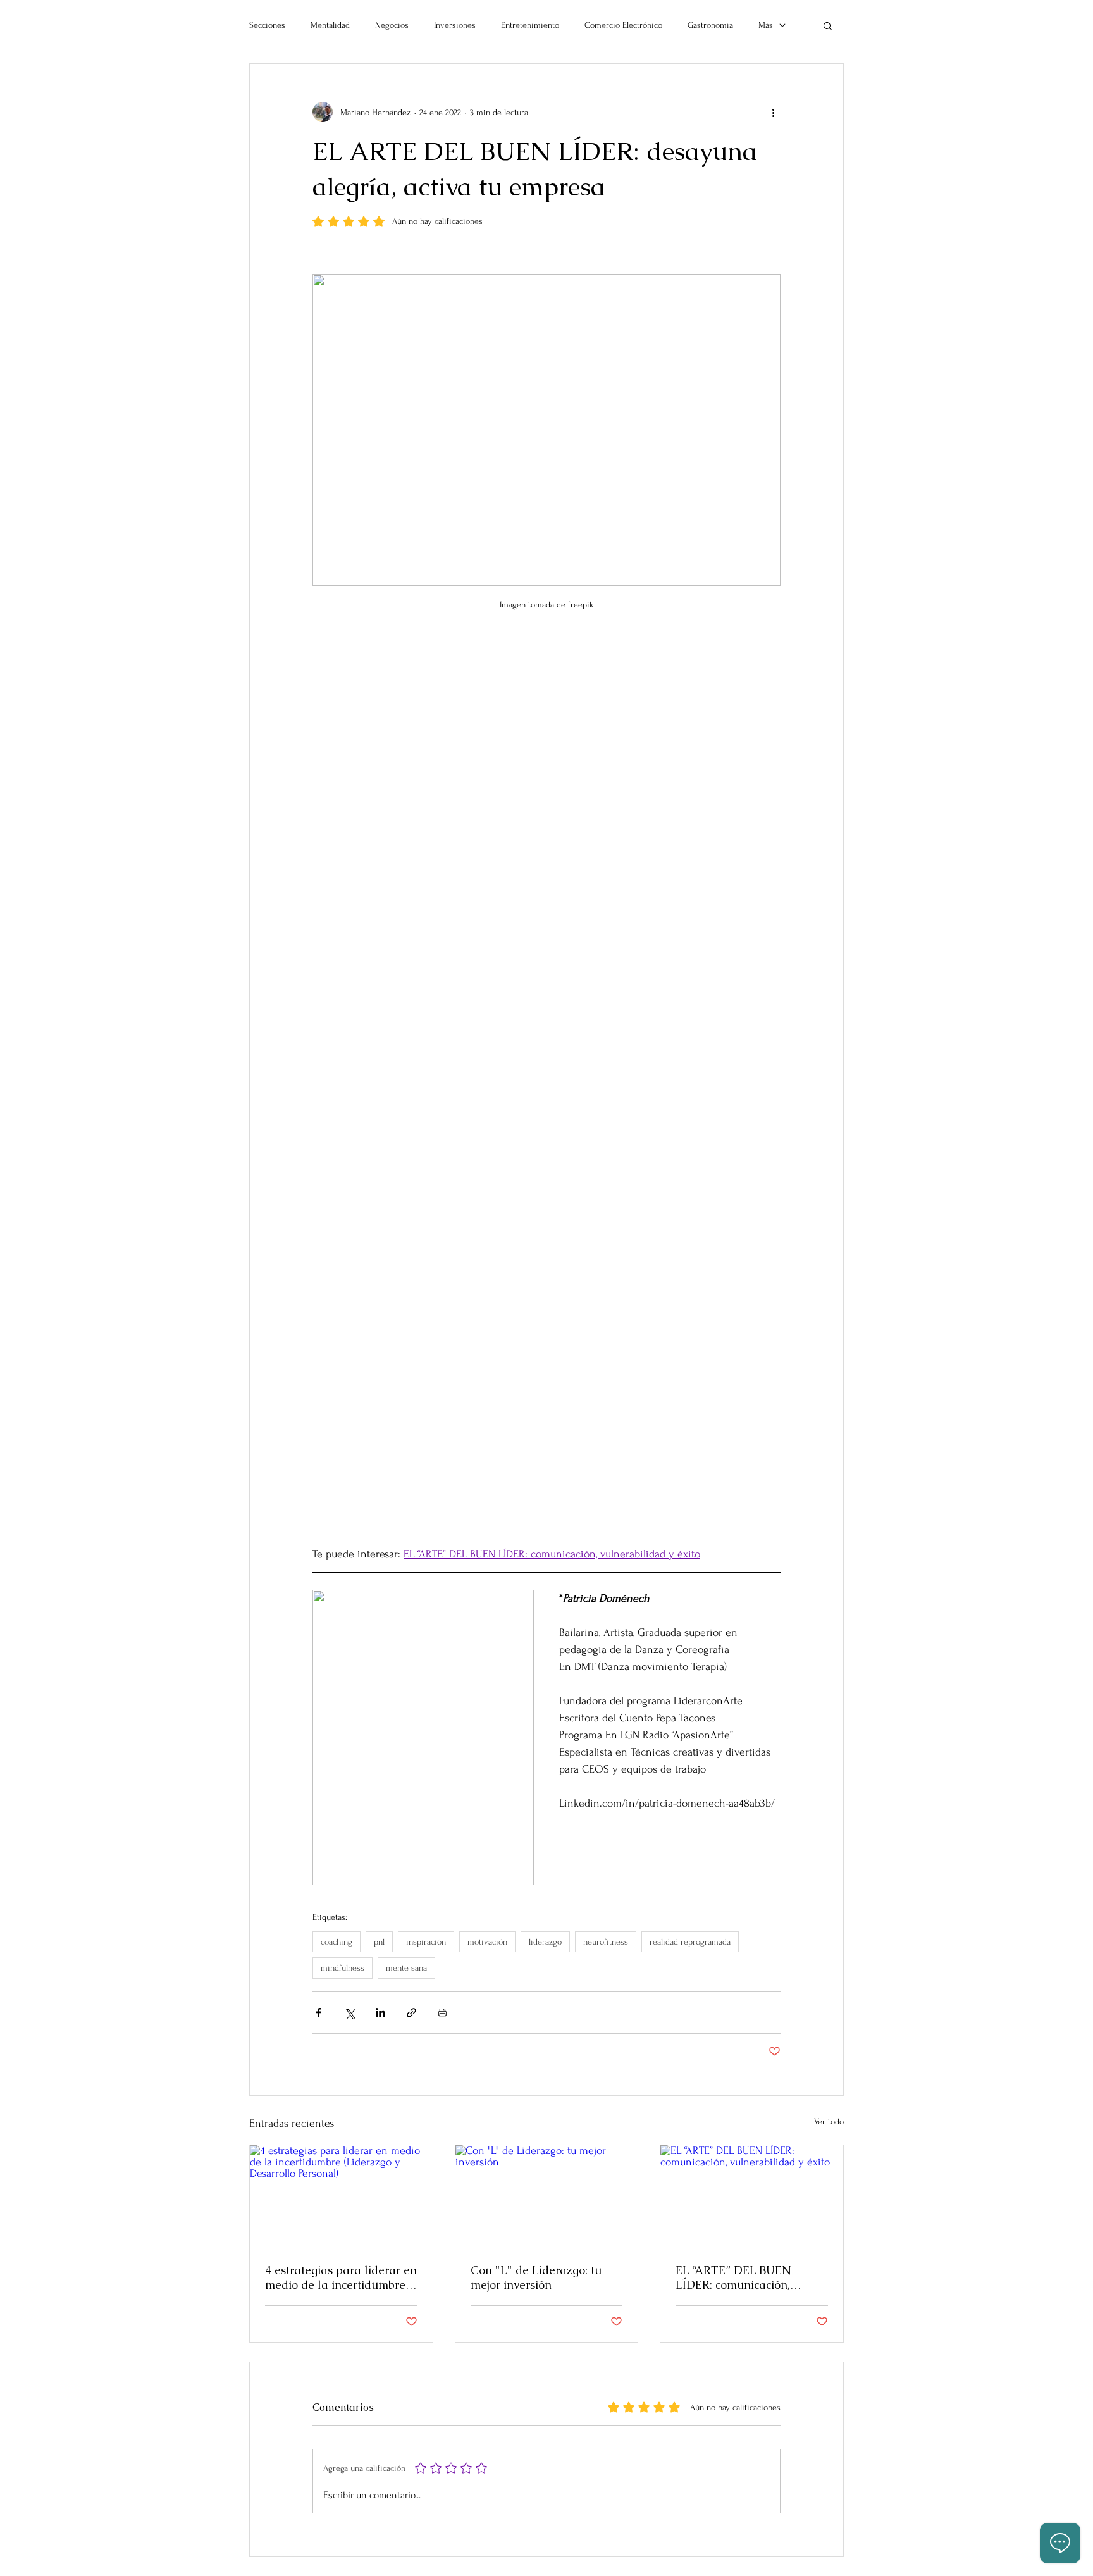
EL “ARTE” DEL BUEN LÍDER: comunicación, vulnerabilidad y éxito (734, 2277)
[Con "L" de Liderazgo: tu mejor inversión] (547, 2196)
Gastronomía (710, 25)
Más (766, 25)
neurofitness (606, 1942)
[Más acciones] (773, 112)
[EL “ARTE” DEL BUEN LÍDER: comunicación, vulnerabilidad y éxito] (752, 2196)
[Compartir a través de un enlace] (411, 2013)
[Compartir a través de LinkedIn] (380, 2013)
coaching (337, 1942)
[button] (828, 25)
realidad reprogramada (690, 1942)
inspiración (426, 1942)
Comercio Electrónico (623, 25)
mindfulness (343, 1968)
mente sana (406, 1968)
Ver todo (829, 2121)
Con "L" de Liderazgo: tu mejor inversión (536, 2277)
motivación (487, 1942)
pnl (379, 1942)
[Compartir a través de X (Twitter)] (349, 2013)
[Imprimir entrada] (442, 2013)
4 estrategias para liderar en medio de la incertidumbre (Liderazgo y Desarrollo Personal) (341, 2277)
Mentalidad (330, 25)
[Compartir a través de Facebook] (318, 2013)
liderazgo (545, 1942)
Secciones (267, 25)
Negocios (392, 25)
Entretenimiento (530, 25)
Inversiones (455, 25)
